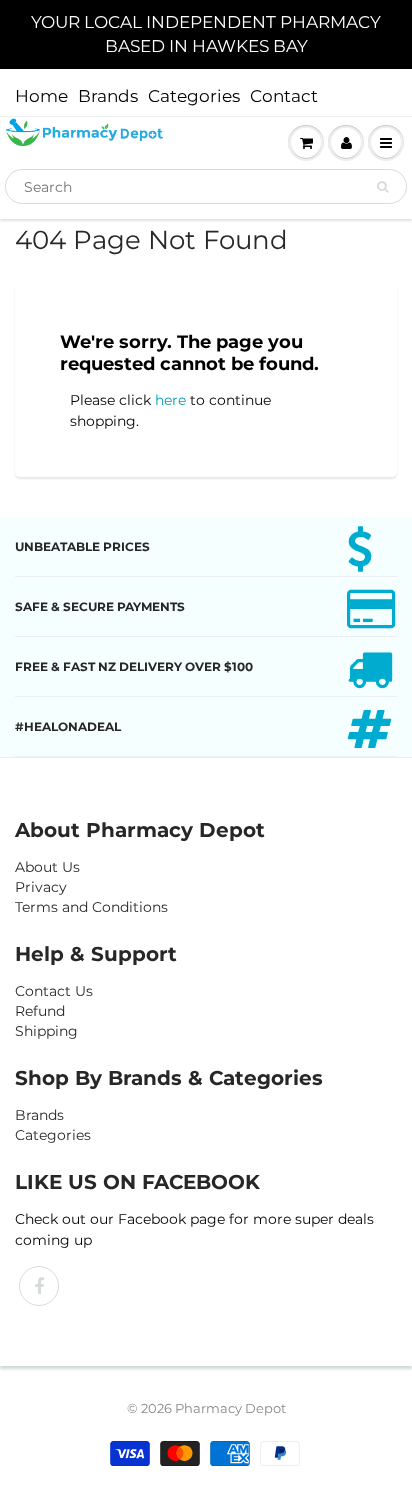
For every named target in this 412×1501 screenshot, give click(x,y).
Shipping (46, 1031)
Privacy (41, 887)
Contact (284, 96)
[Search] (382, 187)
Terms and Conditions (91, 907)
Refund (40, 1011)
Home (41, 96)
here (170, 400)
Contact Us (54, 991)
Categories (194, 96)
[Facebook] (39, 1286)
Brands (108, 96)
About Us (47, 867)
